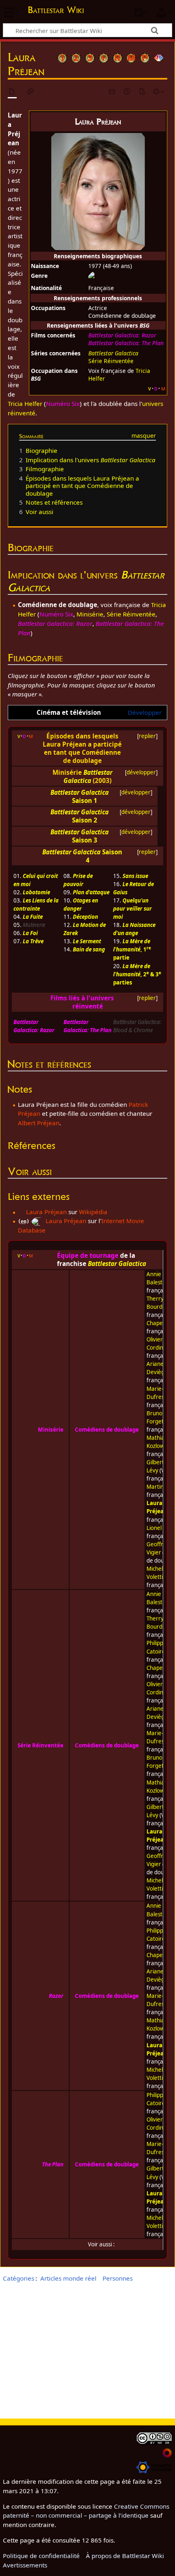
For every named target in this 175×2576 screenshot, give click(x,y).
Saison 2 (85, 820)
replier (147, 736)
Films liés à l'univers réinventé (82, 1002)
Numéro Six (63, 403)
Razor (56, 1996)
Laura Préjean (46, 1212)
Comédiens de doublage (107, 1430)
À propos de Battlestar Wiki (125, 2556)
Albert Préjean (39, 1123)
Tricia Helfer (25, 403)
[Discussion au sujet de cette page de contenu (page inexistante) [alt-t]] (31, 92)
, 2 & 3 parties (137, 974)
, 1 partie (132, 949)
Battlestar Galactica (113, 353)
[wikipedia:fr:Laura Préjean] (21, 1212)
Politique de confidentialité (41, 2556)
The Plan (53, 2164)
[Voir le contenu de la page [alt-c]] (12, 92)
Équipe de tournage (88, 1255)
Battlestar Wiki (56, 11)
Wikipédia (93, 1212)
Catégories (19, 2278)
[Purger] (142, 92)
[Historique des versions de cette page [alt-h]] (127, 92)
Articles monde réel (68, 2278)
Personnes (118, 2278)
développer (141, 772)
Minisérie (90, 614)
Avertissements (25, 2565)
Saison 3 (85, 840)
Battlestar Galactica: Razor (122, 335)
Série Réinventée (111, 361)
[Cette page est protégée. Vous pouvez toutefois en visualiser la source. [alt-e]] (112, 92)
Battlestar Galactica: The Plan (126, 343)
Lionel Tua (159, 1528)
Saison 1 (85, 800)
